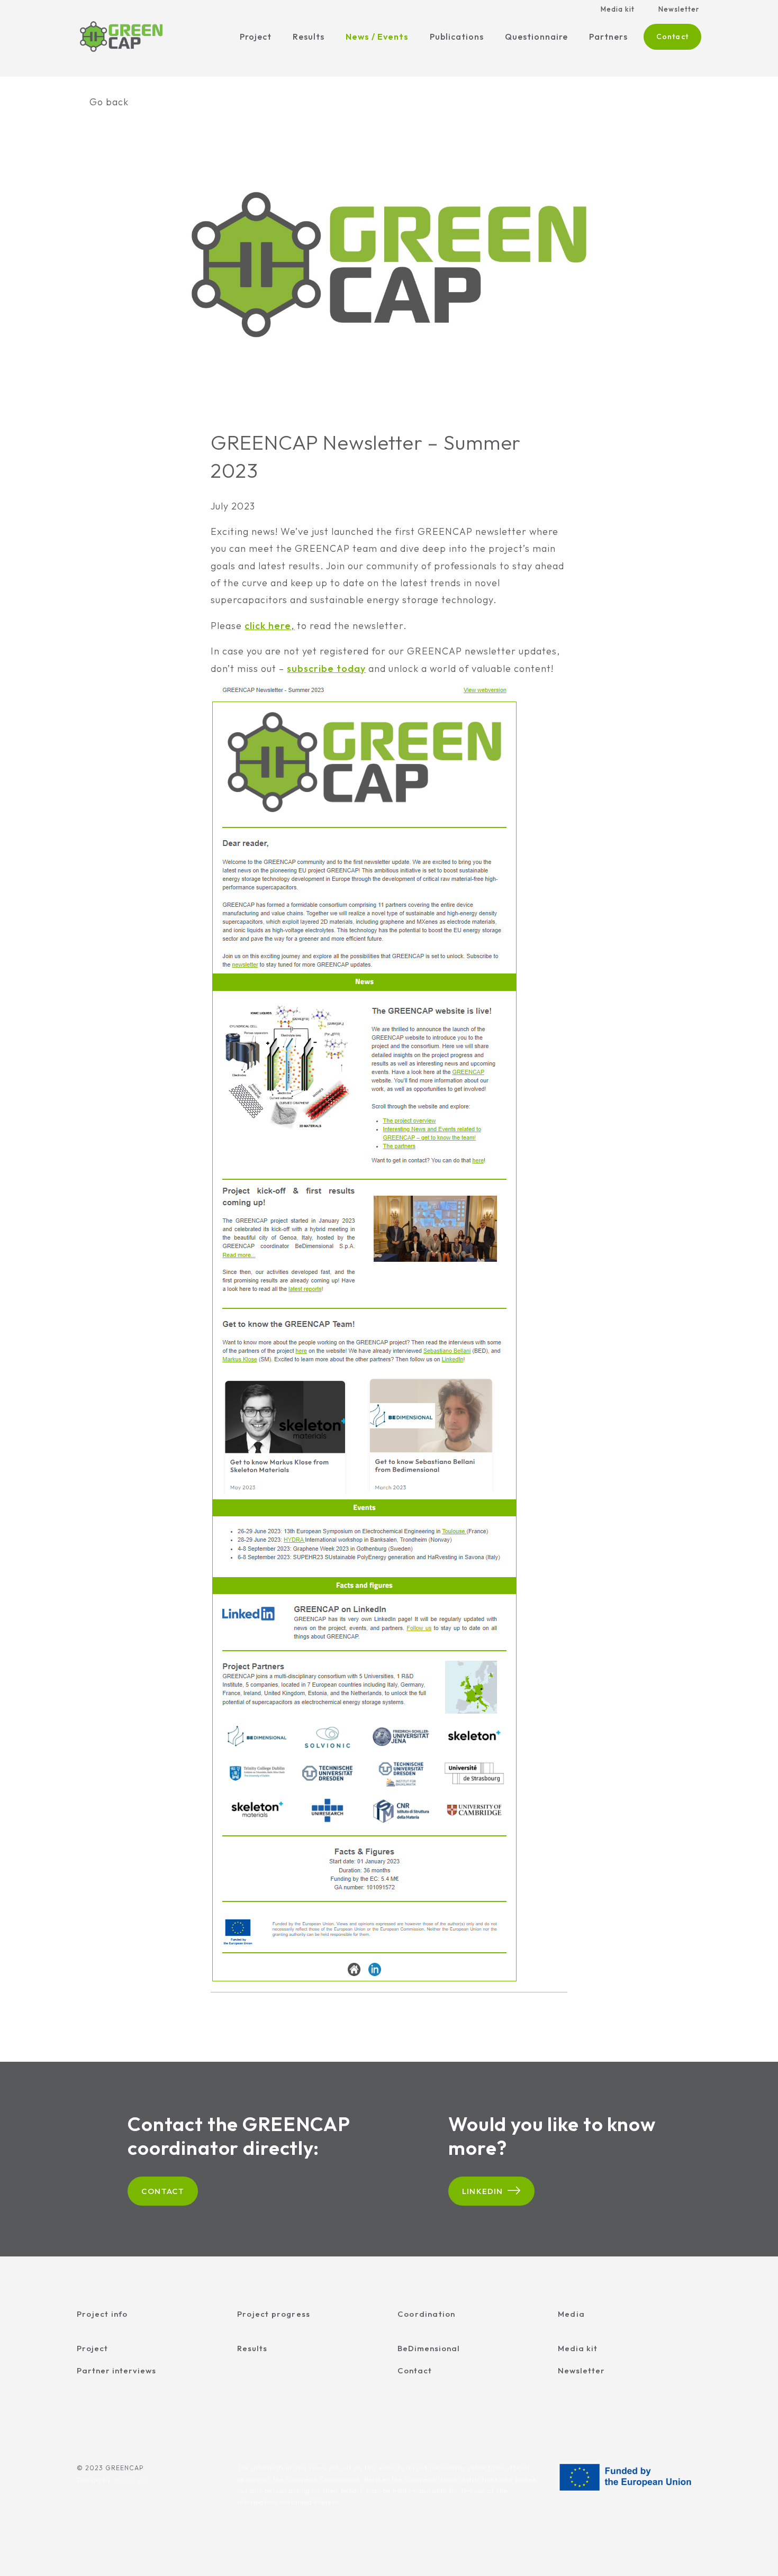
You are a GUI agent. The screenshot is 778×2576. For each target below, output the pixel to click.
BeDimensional (429, 2348)
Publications (457, 37)
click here (268, 626)
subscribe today (326, 668)
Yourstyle (130, 2480)
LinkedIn (483, 2191)
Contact (672, 37)
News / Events (377, 37)
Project (256, 37)
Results (309, 37)
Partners (608, 37)
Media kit (618, 9)
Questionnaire (536, 37)
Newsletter (679, 9)
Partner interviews (116, 2370)
